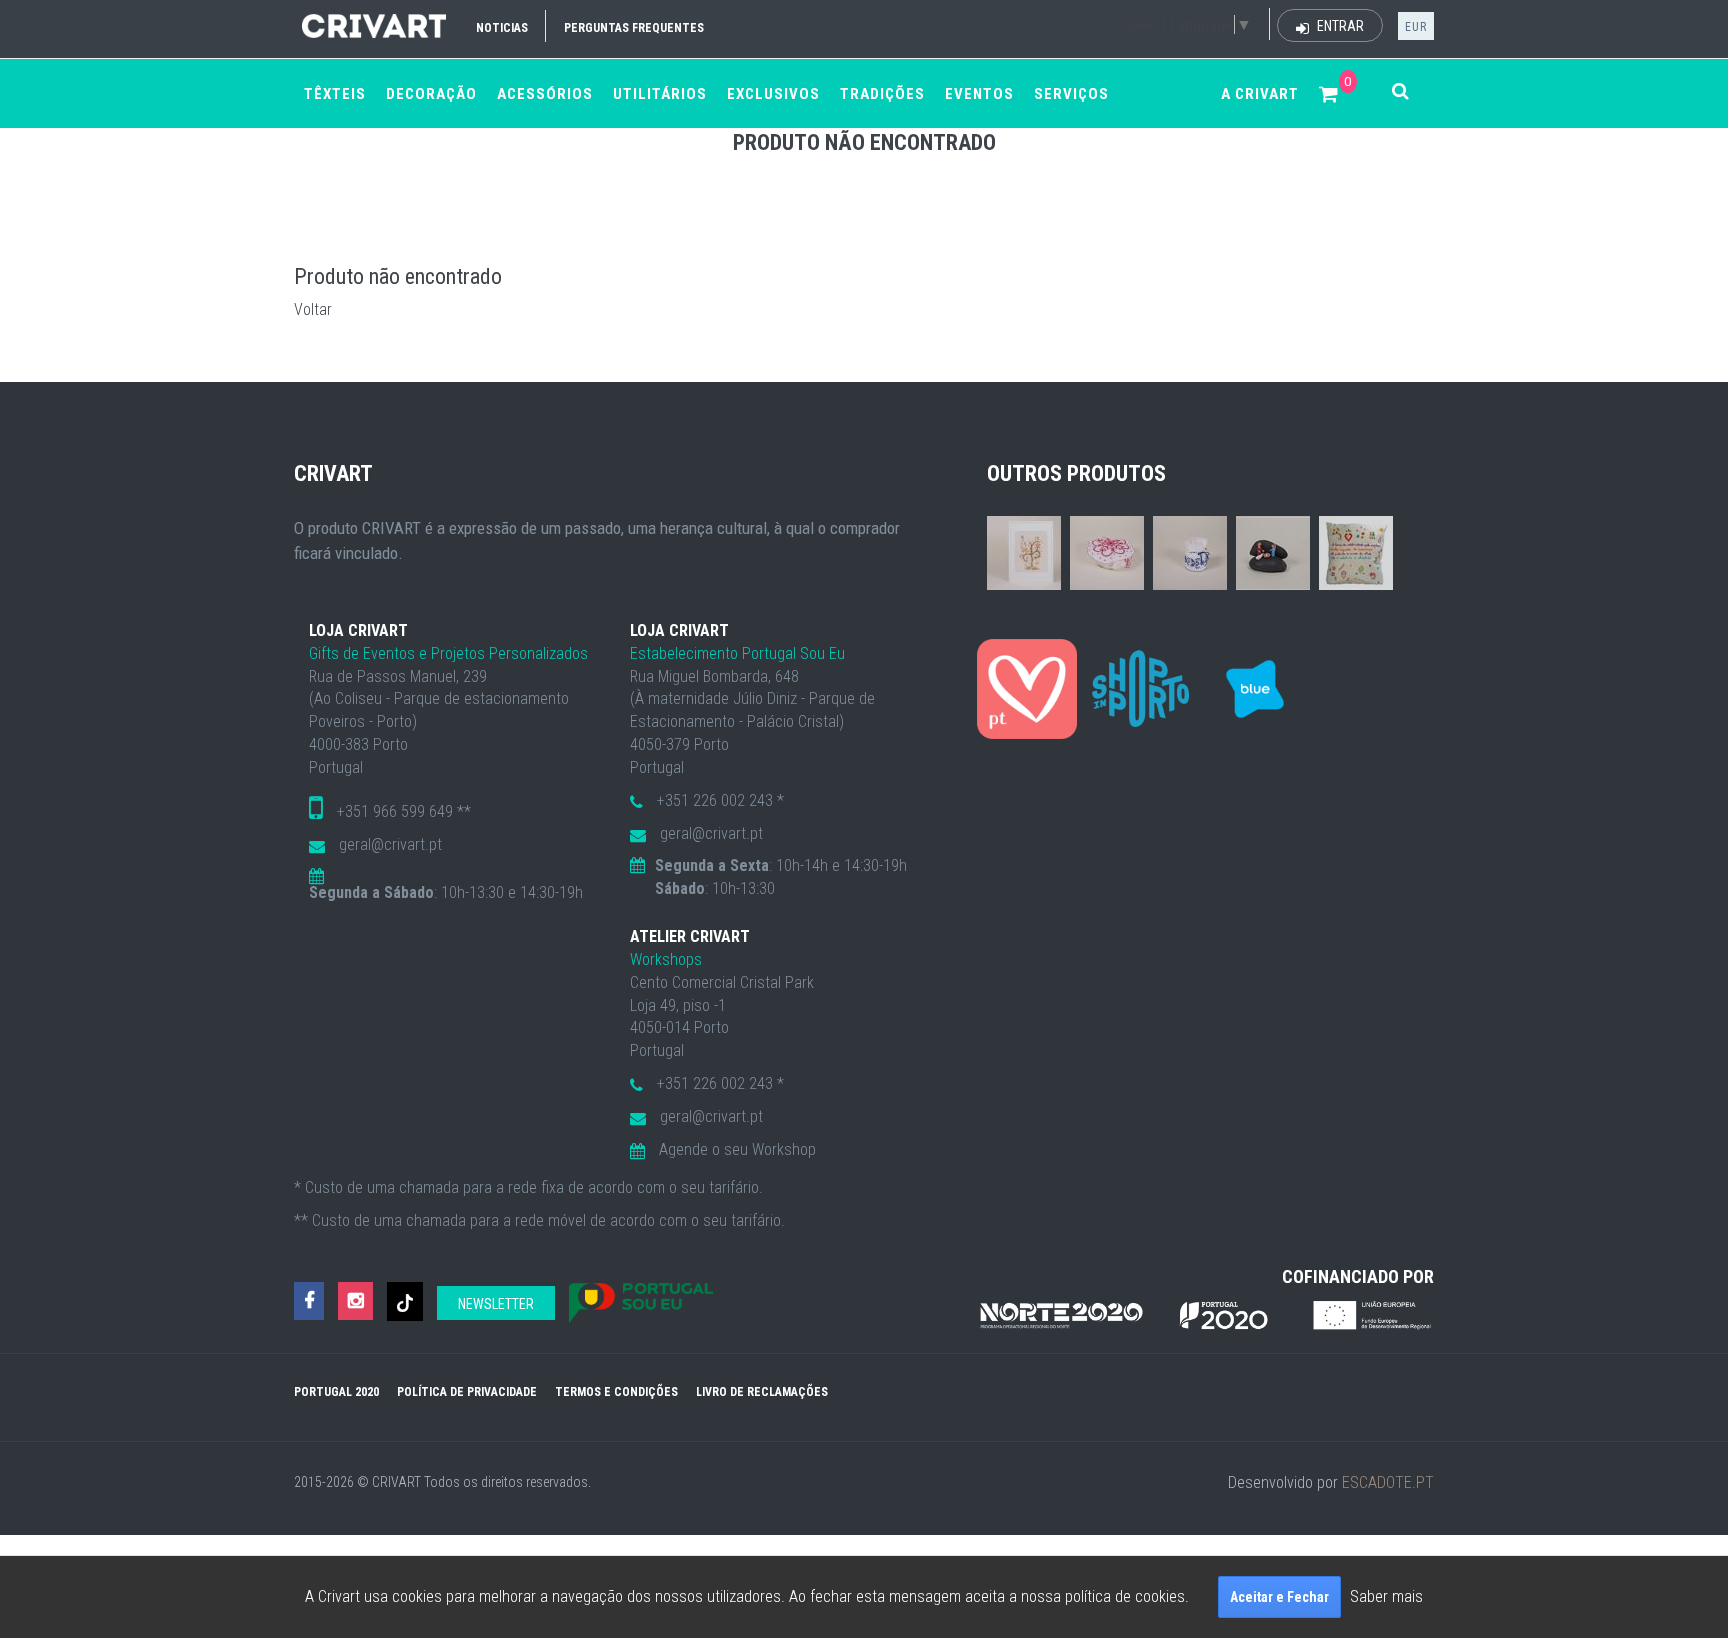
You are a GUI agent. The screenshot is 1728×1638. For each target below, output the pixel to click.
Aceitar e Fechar (1279, 1597)
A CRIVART (1260, 94)
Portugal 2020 (336, 1392)
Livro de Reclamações (762, 1392)
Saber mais (1386, 1596)
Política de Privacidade (467, 1392)
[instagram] (355, 1301)
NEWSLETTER (496, 1304)
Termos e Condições (616, 1392)
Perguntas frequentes (634, 28)
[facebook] (309, 1301)
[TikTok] (405, 1301)
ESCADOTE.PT (1388, 1482)
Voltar (313, 309)
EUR (1416, 27)
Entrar (1339, 26)
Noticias (502, 28)
